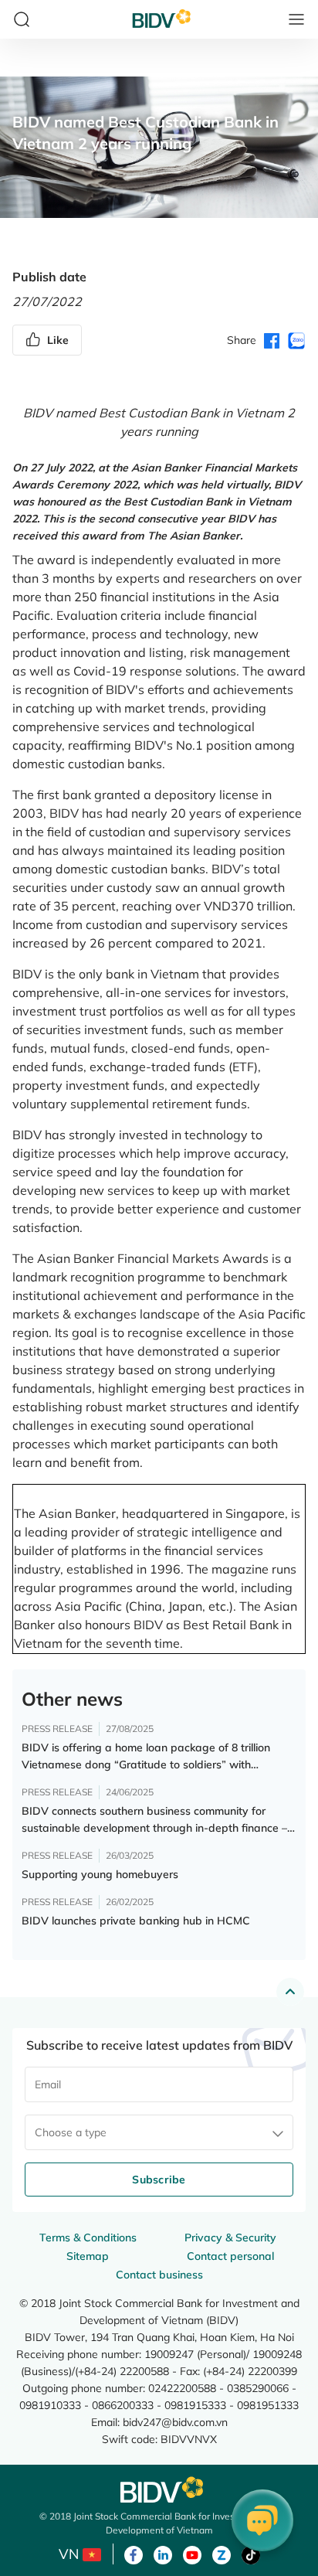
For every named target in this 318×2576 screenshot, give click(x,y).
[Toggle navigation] (296, 19)
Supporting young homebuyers (100, 1874)
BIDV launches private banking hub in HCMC (136, 1921)
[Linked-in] (163, 2554)
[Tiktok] (251, 2554)
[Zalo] (222, 2554)
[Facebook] (134, 2554)
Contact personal (230, 2256)
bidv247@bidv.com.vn (175, 2422)
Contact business (159, 2275)
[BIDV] (159, 2490)
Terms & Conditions (88, 2237)
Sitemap (88, 2256)
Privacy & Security (230, 2237)
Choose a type (71, 2132)
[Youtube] (192, 2554)
